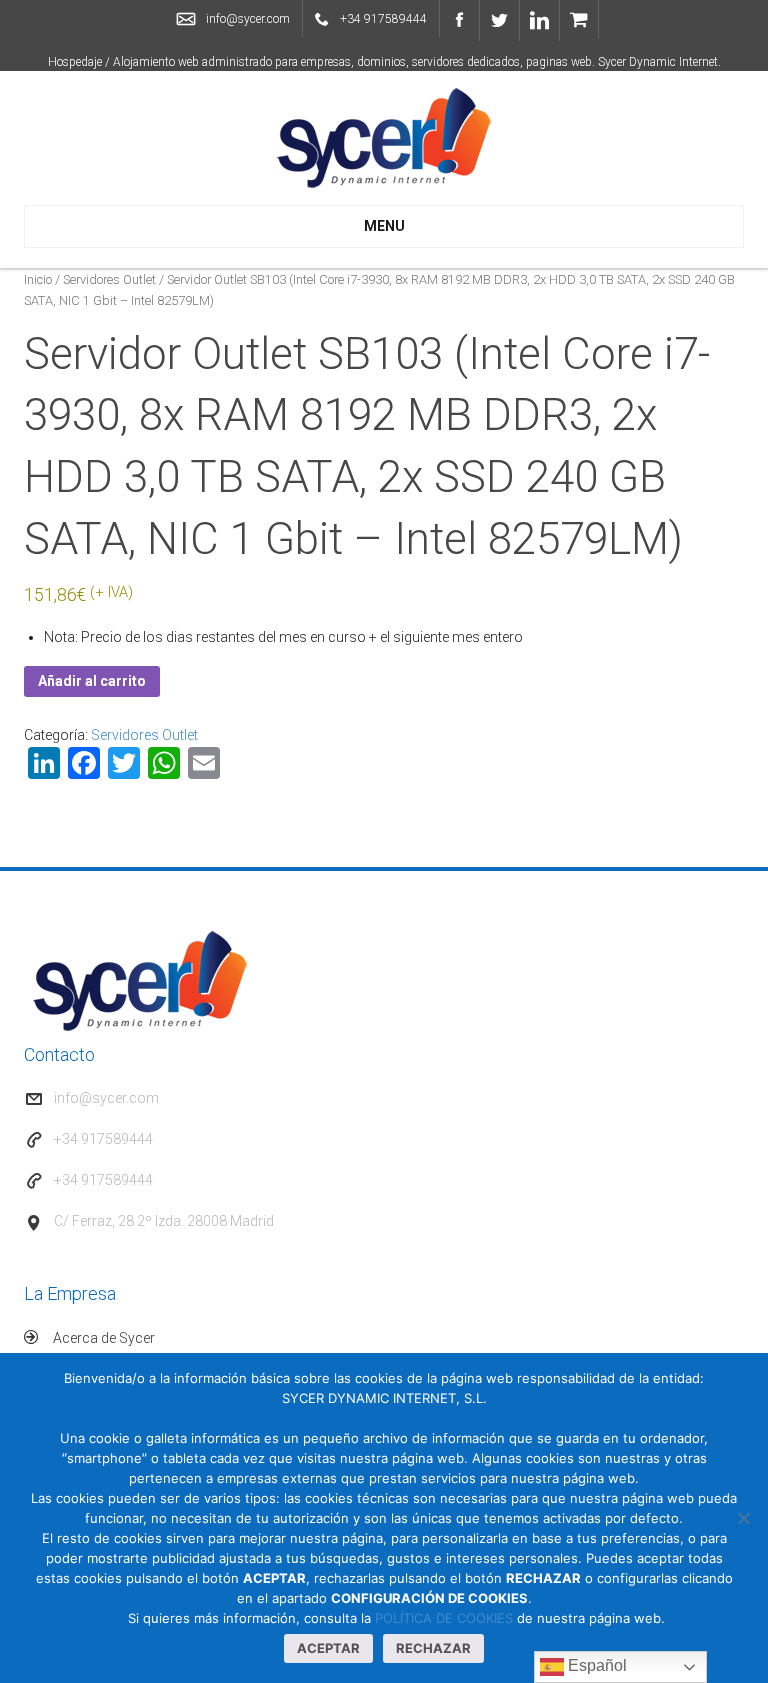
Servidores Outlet (109, 279)
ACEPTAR (328, 1648)
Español (595, 1665)
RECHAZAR (433, 1648)
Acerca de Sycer (104, 1338)
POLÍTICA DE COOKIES (444, 1618)
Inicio (38, 279)
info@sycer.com (248, 19)
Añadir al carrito (92, 681)
